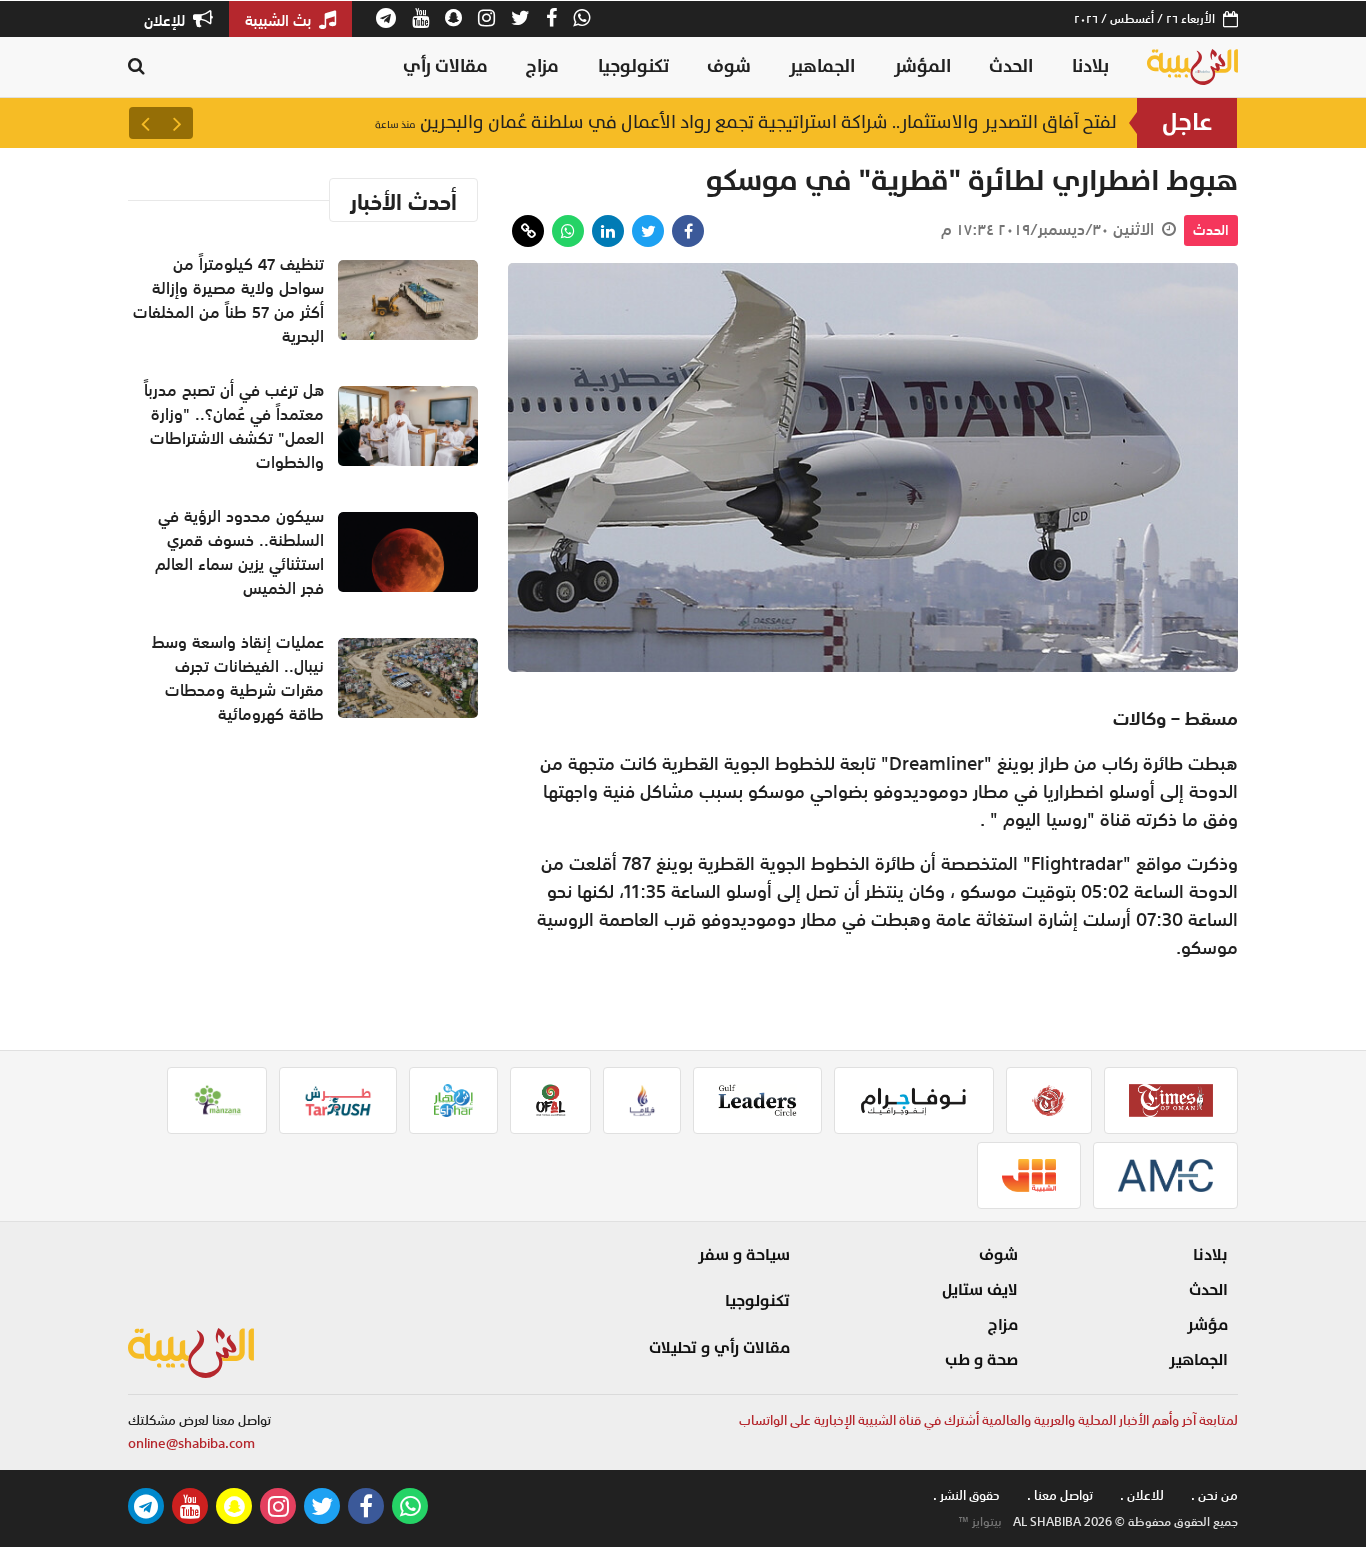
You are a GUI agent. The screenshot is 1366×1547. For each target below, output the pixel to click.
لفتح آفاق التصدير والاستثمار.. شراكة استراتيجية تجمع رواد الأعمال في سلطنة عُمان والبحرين (746, 122)
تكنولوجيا (633, 66)
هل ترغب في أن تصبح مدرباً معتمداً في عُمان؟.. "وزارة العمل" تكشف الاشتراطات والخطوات (234, 426)
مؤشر (1207, 1325)
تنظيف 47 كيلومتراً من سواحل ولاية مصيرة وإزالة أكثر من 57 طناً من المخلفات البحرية (228, 300)
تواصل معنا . (1060, 1495)
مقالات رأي (445, 66)
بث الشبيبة (280, 20)
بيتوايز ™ (980, 1522)
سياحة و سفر (744, 1255)
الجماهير (822, 66)
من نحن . (1214, 1495)
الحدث (1011, 66)
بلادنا (1090, 66)
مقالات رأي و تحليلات (719, 1348)
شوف (729, 66)
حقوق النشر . (966, 1495)
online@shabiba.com (191, 1443)
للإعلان (166, 20)
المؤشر (922, 66)
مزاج (542, 66)
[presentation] (177, 123)
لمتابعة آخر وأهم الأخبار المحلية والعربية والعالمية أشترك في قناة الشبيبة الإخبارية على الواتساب (988, 1420)
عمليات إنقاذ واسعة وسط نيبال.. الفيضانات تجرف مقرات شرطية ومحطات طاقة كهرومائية (238, 678)
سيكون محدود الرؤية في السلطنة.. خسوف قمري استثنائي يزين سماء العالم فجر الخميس (239, 552)
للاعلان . (1142, 1495)
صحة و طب (981, 1360)
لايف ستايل (980, 1290)
